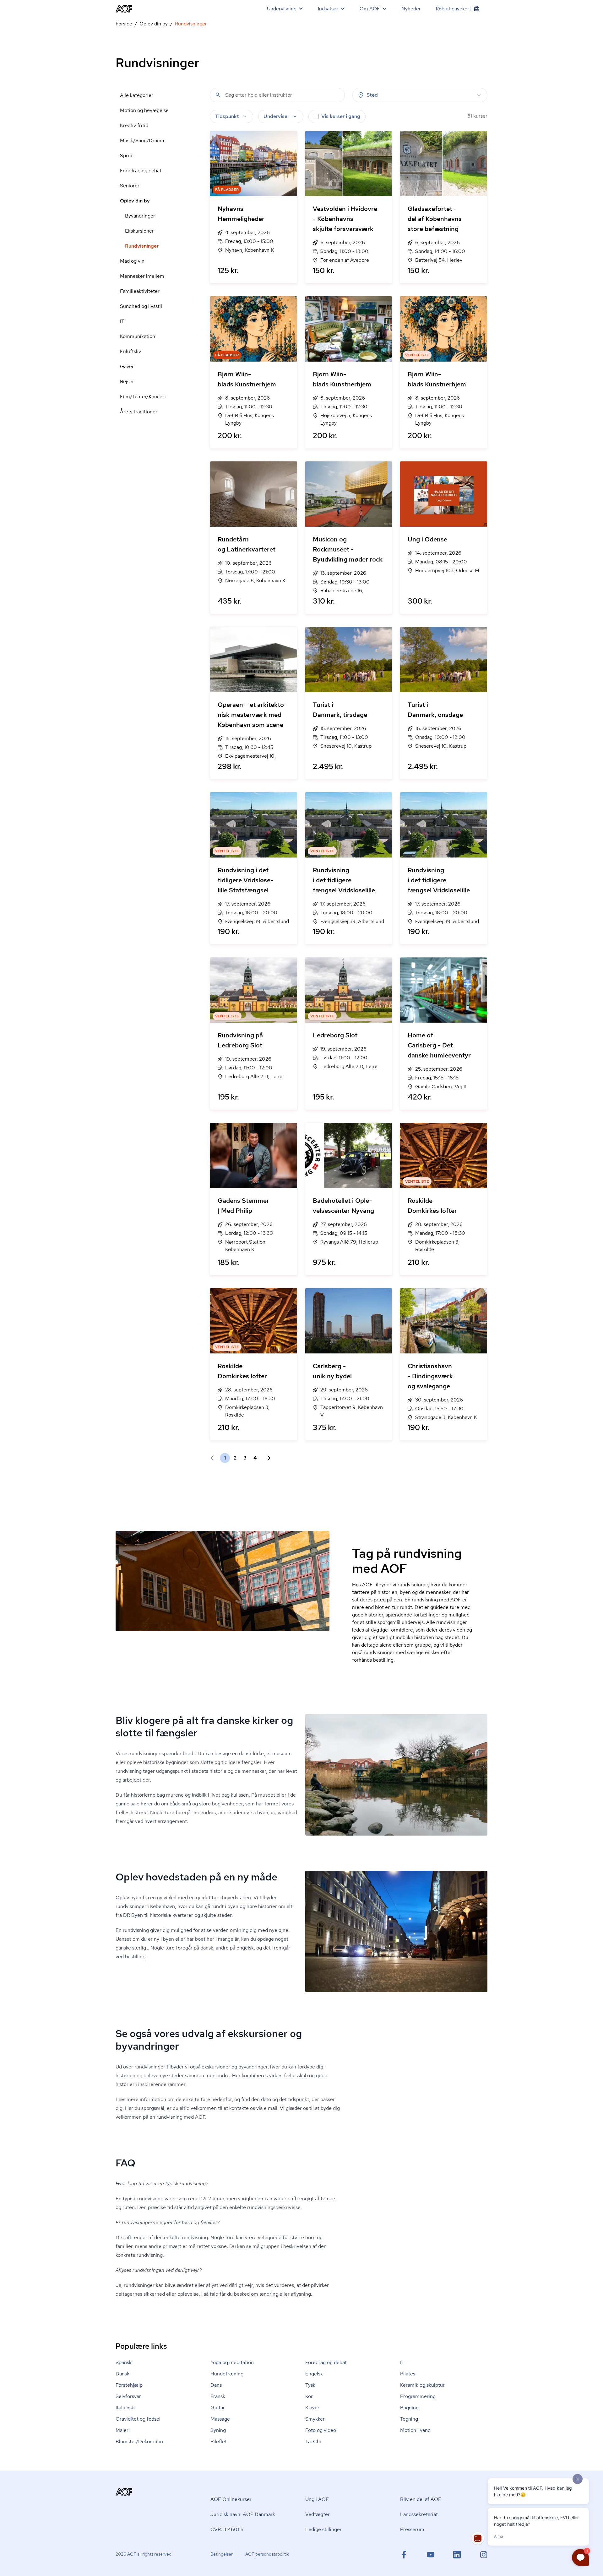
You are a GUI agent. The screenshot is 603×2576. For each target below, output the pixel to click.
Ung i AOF (317, 2499)
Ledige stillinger (323, 2529)
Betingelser (222, 2554)
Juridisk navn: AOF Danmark (243, 2514)
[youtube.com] (431, 2555)
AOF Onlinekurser (231, 2499)
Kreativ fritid (134, 125)
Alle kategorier (137, 95)
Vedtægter (318, 2514)
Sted (372, 95)
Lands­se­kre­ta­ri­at (419, 2514)
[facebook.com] (404, 2555)
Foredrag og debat (141, 171)
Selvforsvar (128, 2396)
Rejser (127, 382)
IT (122, 321)
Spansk (124, 2362)
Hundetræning (227, 2374)
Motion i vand (415, 2430)
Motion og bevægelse (144, 110)
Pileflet (219, 2442)
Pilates (408, 2374)
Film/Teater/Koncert (143, 397)
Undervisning (282, 9)
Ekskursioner (139, 231)
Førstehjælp (129, 2385)
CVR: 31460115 (227, 2529)
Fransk (218, 2396)
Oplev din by (154, 24)
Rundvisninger (142, 246)
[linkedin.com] (457, 2555)
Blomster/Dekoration (139, 2442)
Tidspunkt (227, 116)
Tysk (310, 2385)
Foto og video (321, 2430)
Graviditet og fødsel (138, 2419)
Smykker (315, 2419)
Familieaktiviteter (140, 291)
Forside (124, 24)
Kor (309, 2396)
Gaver (127, 366)
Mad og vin (132, 261)
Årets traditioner (139, 412)
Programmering (418, 2396)
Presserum (412, 2529)
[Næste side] (266, 1458)
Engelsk (314, 2374)
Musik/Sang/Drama (142, 140)
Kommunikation (138, 336)
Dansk (122, 2374)
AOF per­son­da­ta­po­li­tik (267, 2554)
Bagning (409, 2408)
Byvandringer (140, 216)
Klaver (312, 2408)
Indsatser (328, 9)
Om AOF (370, 9)
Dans (216, 2385)
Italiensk (125, 2408)
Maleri (123, 2430)
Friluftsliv (130, 351)
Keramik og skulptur (422, 2385)
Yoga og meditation (232, 2362)
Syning (218, 2430)
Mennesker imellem (142, 276)
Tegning (409, 2419)
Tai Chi (313, 2442)
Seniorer (130, 186)
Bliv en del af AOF (421, 2499)
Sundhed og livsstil (141, 306)
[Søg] (218, 95)
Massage (220, 2419)
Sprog (127, 156)
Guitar (218, 2408)
